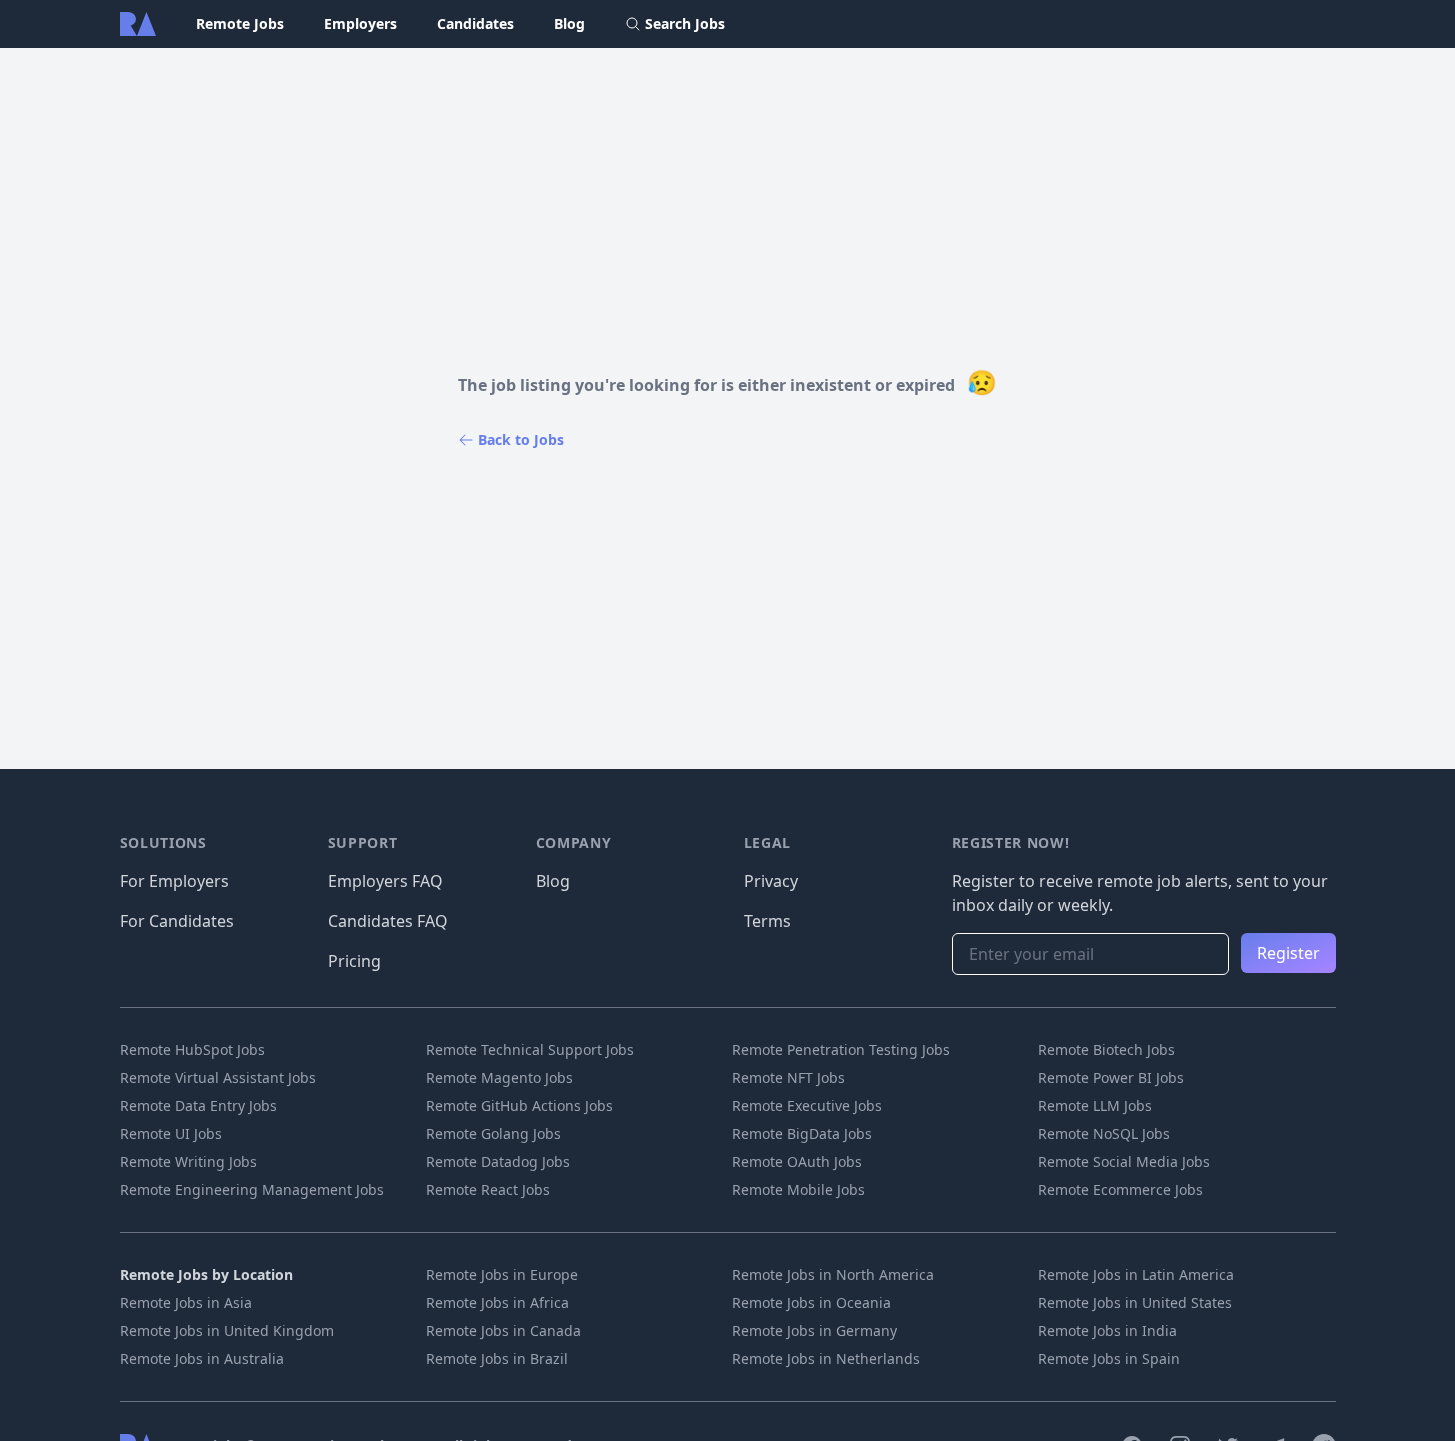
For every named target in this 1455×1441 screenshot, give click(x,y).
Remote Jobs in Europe (502, 1274)
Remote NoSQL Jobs (1104, 1133)
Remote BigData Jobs (802, 1133)
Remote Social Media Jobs (1124, 1161)
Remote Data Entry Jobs (198, 1105)
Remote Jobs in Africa (497, 1302)
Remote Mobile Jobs (798, 1189)
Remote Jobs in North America (833, 1274)
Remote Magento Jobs (499, 1077)
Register (1288, 953)
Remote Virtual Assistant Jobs (218, 1077)
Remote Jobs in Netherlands (826, 1358)
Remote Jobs (240, 23)
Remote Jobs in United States (1135, 1302)
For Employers (174, 881)
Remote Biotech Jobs (1106, 1049)
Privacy (771, 881)
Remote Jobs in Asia (186, 1302)
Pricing (354, 961)
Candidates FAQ (388, 921)
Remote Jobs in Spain (1109, 1358)
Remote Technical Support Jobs (530, 1049)
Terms (767, 921)
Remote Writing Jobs (188, 1161)
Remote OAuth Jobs (797, 1161)
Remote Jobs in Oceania (811, 1302)
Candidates (475, 23)
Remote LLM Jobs (1095, 1105)
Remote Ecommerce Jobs (1120, 1189)
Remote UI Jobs (171, 1133)
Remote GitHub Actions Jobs (519, 1105)
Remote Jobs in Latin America (1136, 1274)
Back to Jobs (521, 439)
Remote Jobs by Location (206, 1274)
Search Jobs (685, 23)
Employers (360, 23)
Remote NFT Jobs (788, 1077)
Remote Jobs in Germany (814, 1330)
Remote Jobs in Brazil (497, 1358)
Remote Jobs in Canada (503, 1330)
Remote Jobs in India (1107, 1330)
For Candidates (177, 921)
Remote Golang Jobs (493, 1133)
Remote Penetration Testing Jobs (841, 1049)
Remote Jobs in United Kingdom (227, 1330)
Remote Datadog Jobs (498, 1161)
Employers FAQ (385, 881)
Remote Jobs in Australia (202, 1358)
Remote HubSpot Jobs (192, 1049)
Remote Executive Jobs (807, 1105)
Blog (569, 23)
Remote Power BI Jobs (1111, 1077)
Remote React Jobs (488, 1189)
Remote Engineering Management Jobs (252, 1189)
